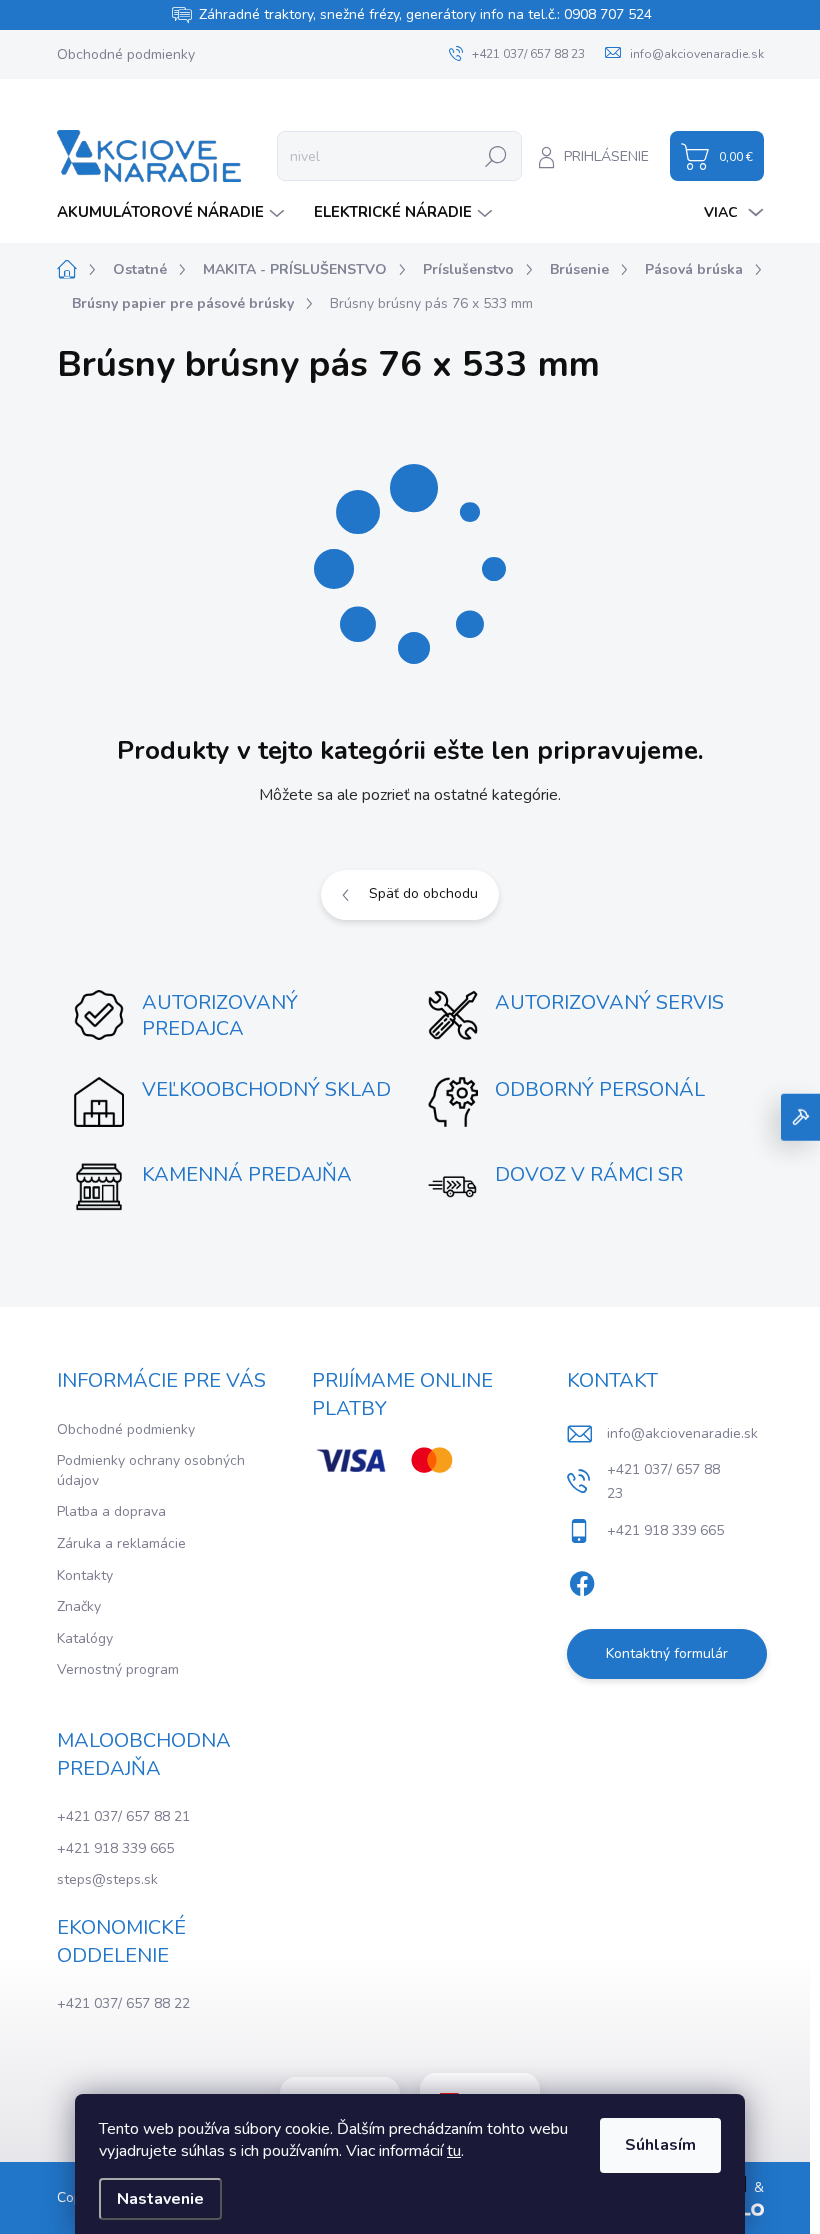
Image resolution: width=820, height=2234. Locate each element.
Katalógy (85, 1638)
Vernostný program (118, 1669)
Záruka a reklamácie (121, 1543)
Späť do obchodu (423, 893)
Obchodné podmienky (126, 54)
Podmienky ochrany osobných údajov (151, 1470)
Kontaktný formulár (667, 1653)
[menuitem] (173, 212)
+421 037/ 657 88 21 (123, 1816)
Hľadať (495, 155)
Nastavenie (160, 2199)
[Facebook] (582, 1580)
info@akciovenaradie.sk (682, 1433)
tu (454, 2151)
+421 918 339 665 (115, 1848)
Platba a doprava (111, 1511)
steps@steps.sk (107, 1879)
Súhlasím (660, 2145)
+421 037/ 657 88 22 (123, 2003)
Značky (79, 1606)
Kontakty (85, 1575)
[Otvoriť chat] (800, 1117)
